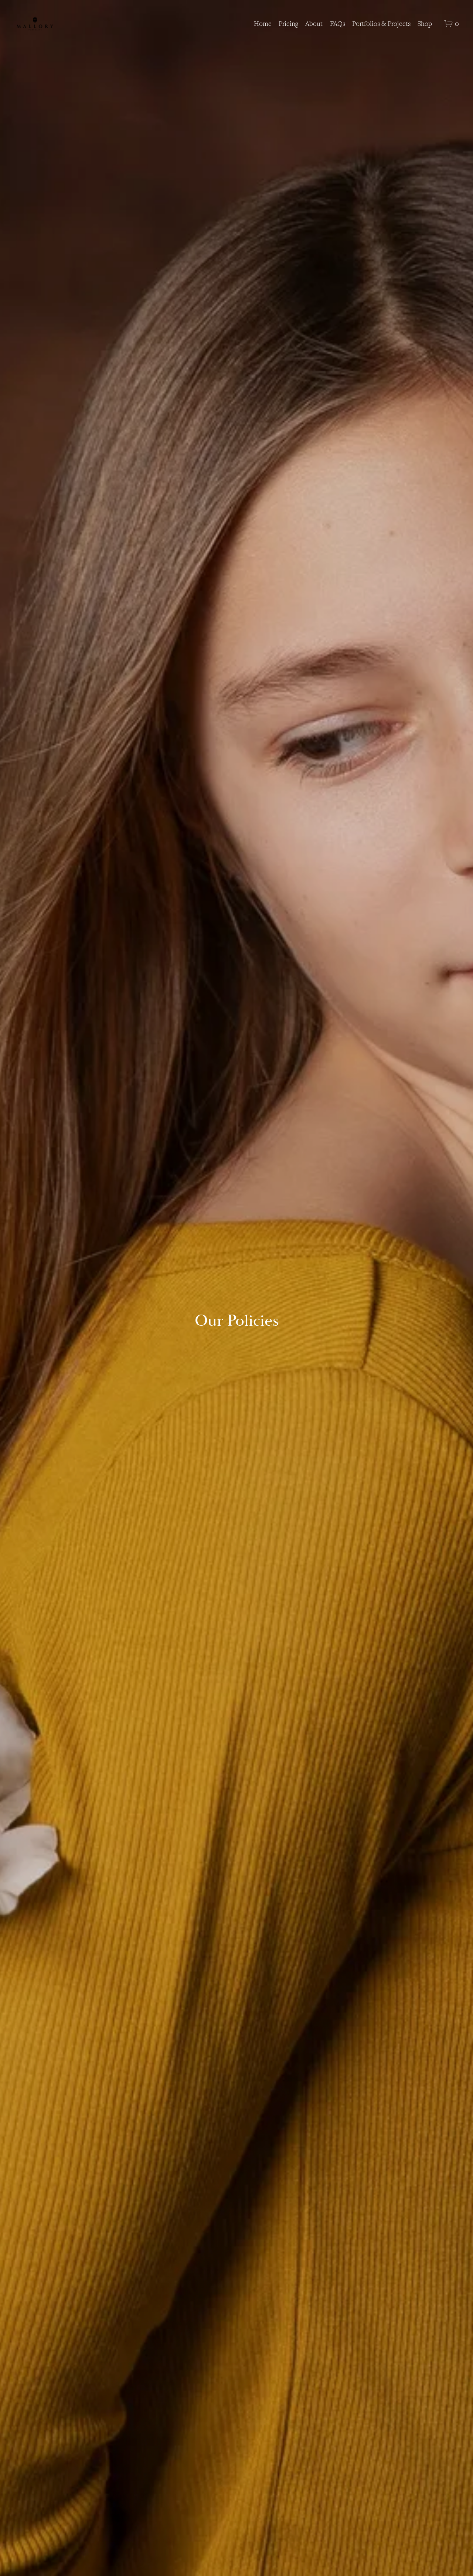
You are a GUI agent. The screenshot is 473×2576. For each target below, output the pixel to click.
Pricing (288, 23)
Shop (425, 23)
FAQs (338, 23)
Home (263, 23)
